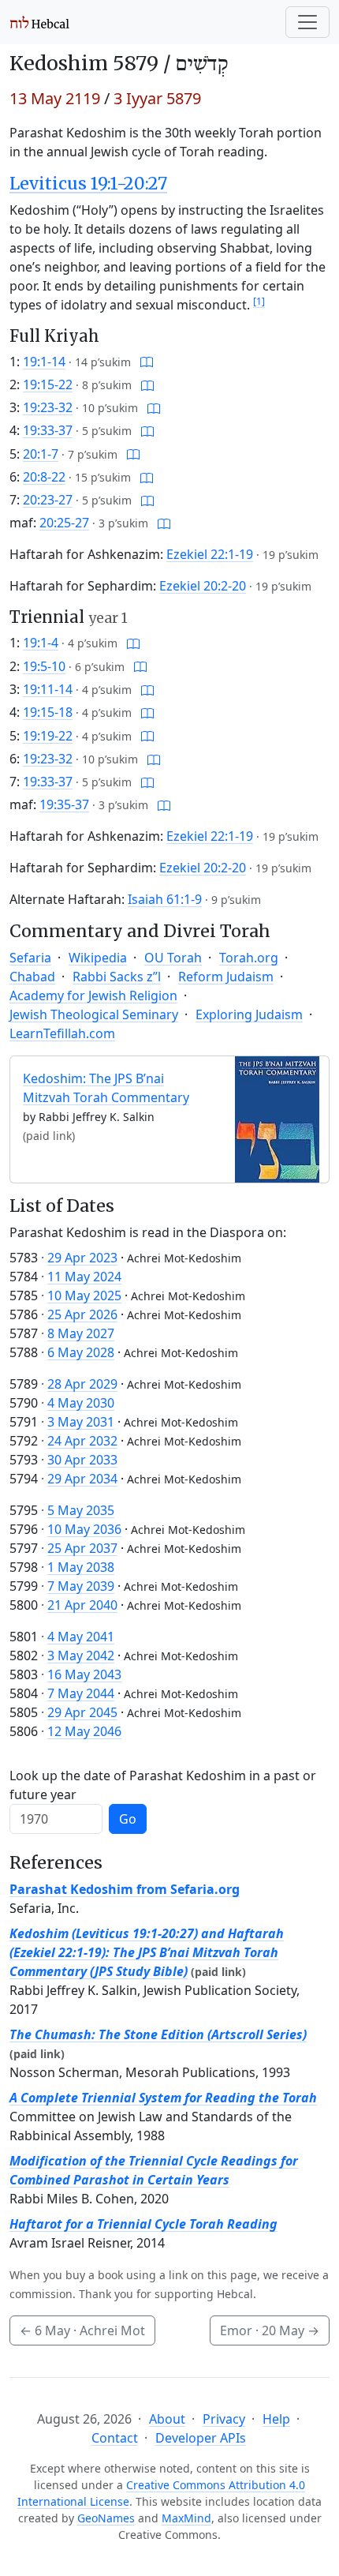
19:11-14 (48, 689)
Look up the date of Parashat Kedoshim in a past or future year (163, 1785)
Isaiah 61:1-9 (165, 899)
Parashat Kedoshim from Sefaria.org (125, 1889)
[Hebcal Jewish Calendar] (40, 22)
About (167, 2419)
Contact (115, 2438)
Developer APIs (201, 2438)
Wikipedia (98, 958)
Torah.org (249, 958)
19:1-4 (41, 643)
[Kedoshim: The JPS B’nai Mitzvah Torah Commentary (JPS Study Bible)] (277, 1119)
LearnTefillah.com (62, 1033)
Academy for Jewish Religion (93, 996)
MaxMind (186, 2518)
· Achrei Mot (82, 2330)
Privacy (224, 2419)
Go (128, 1819)
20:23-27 (48, 500)
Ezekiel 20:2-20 (203, 586)
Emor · (270, 2330)
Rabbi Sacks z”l (117, 977)
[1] (259, 301)
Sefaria (30, 958)
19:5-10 (44, 666)
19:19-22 (48, 736)
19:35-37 (64, 804)
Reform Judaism (226, 977)
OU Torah (173, 958)
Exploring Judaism (249, 1014)
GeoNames (106, 2518)
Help (276, 2419)
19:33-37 (48, 430)
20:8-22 (44, 477)
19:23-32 (48, 407)
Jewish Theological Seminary (94, 1014)
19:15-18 (48, 712)
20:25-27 (64, 523)
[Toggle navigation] (307, 22)
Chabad (32, 977)
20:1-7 (41, 454)
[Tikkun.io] (147, 362)
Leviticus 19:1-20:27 (88, 184)
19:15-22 (48, 384)
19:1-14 (44, 362)
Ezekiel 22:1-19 (210, 554)
